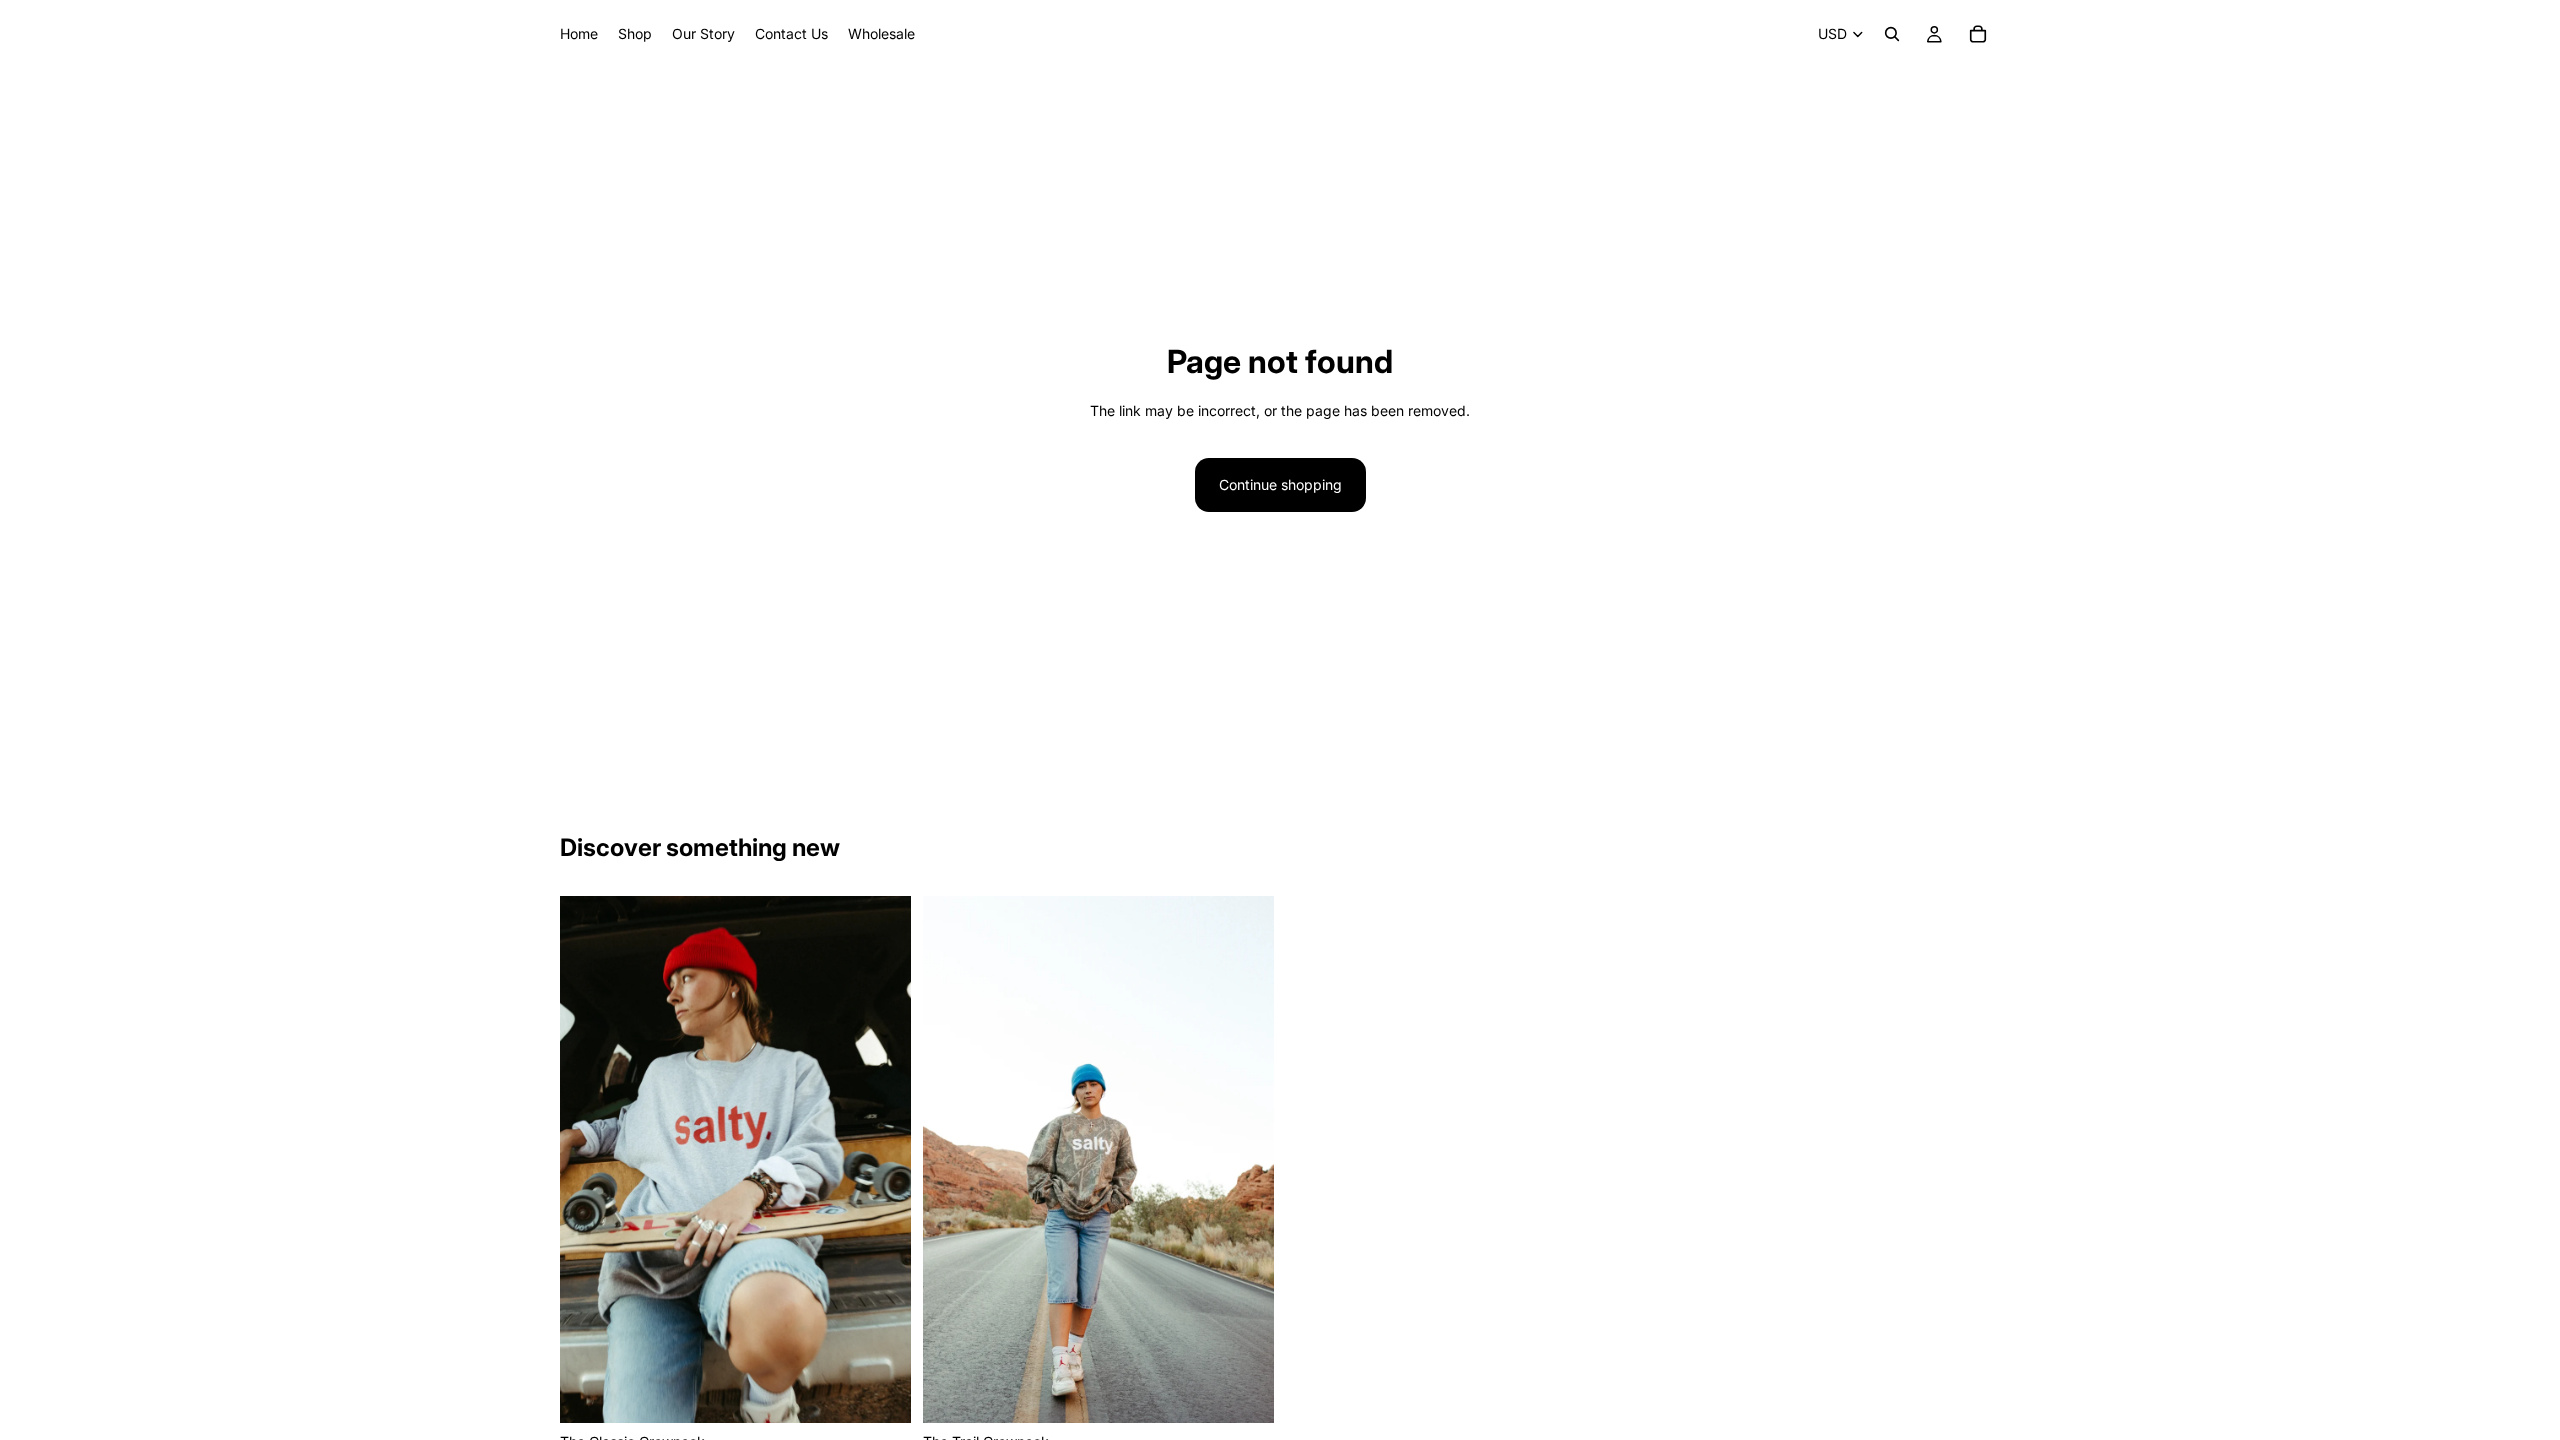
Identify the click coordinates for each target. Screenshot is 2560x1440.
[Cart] (1978, 34)
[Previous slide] (590, 1160)
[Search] (1892, 34)
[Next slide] (881, 1160)
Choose (897, 1391)
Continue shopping (1280, 484)
